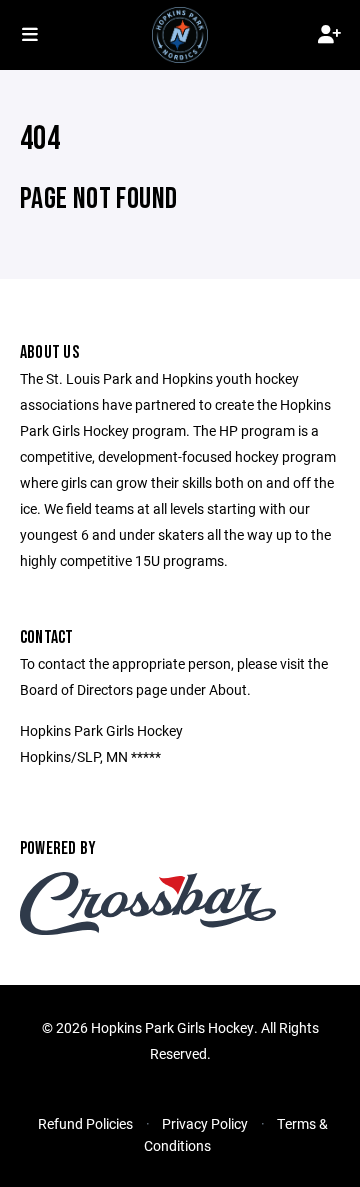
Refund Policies (85, 1123)
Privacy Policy (205, 1123)
